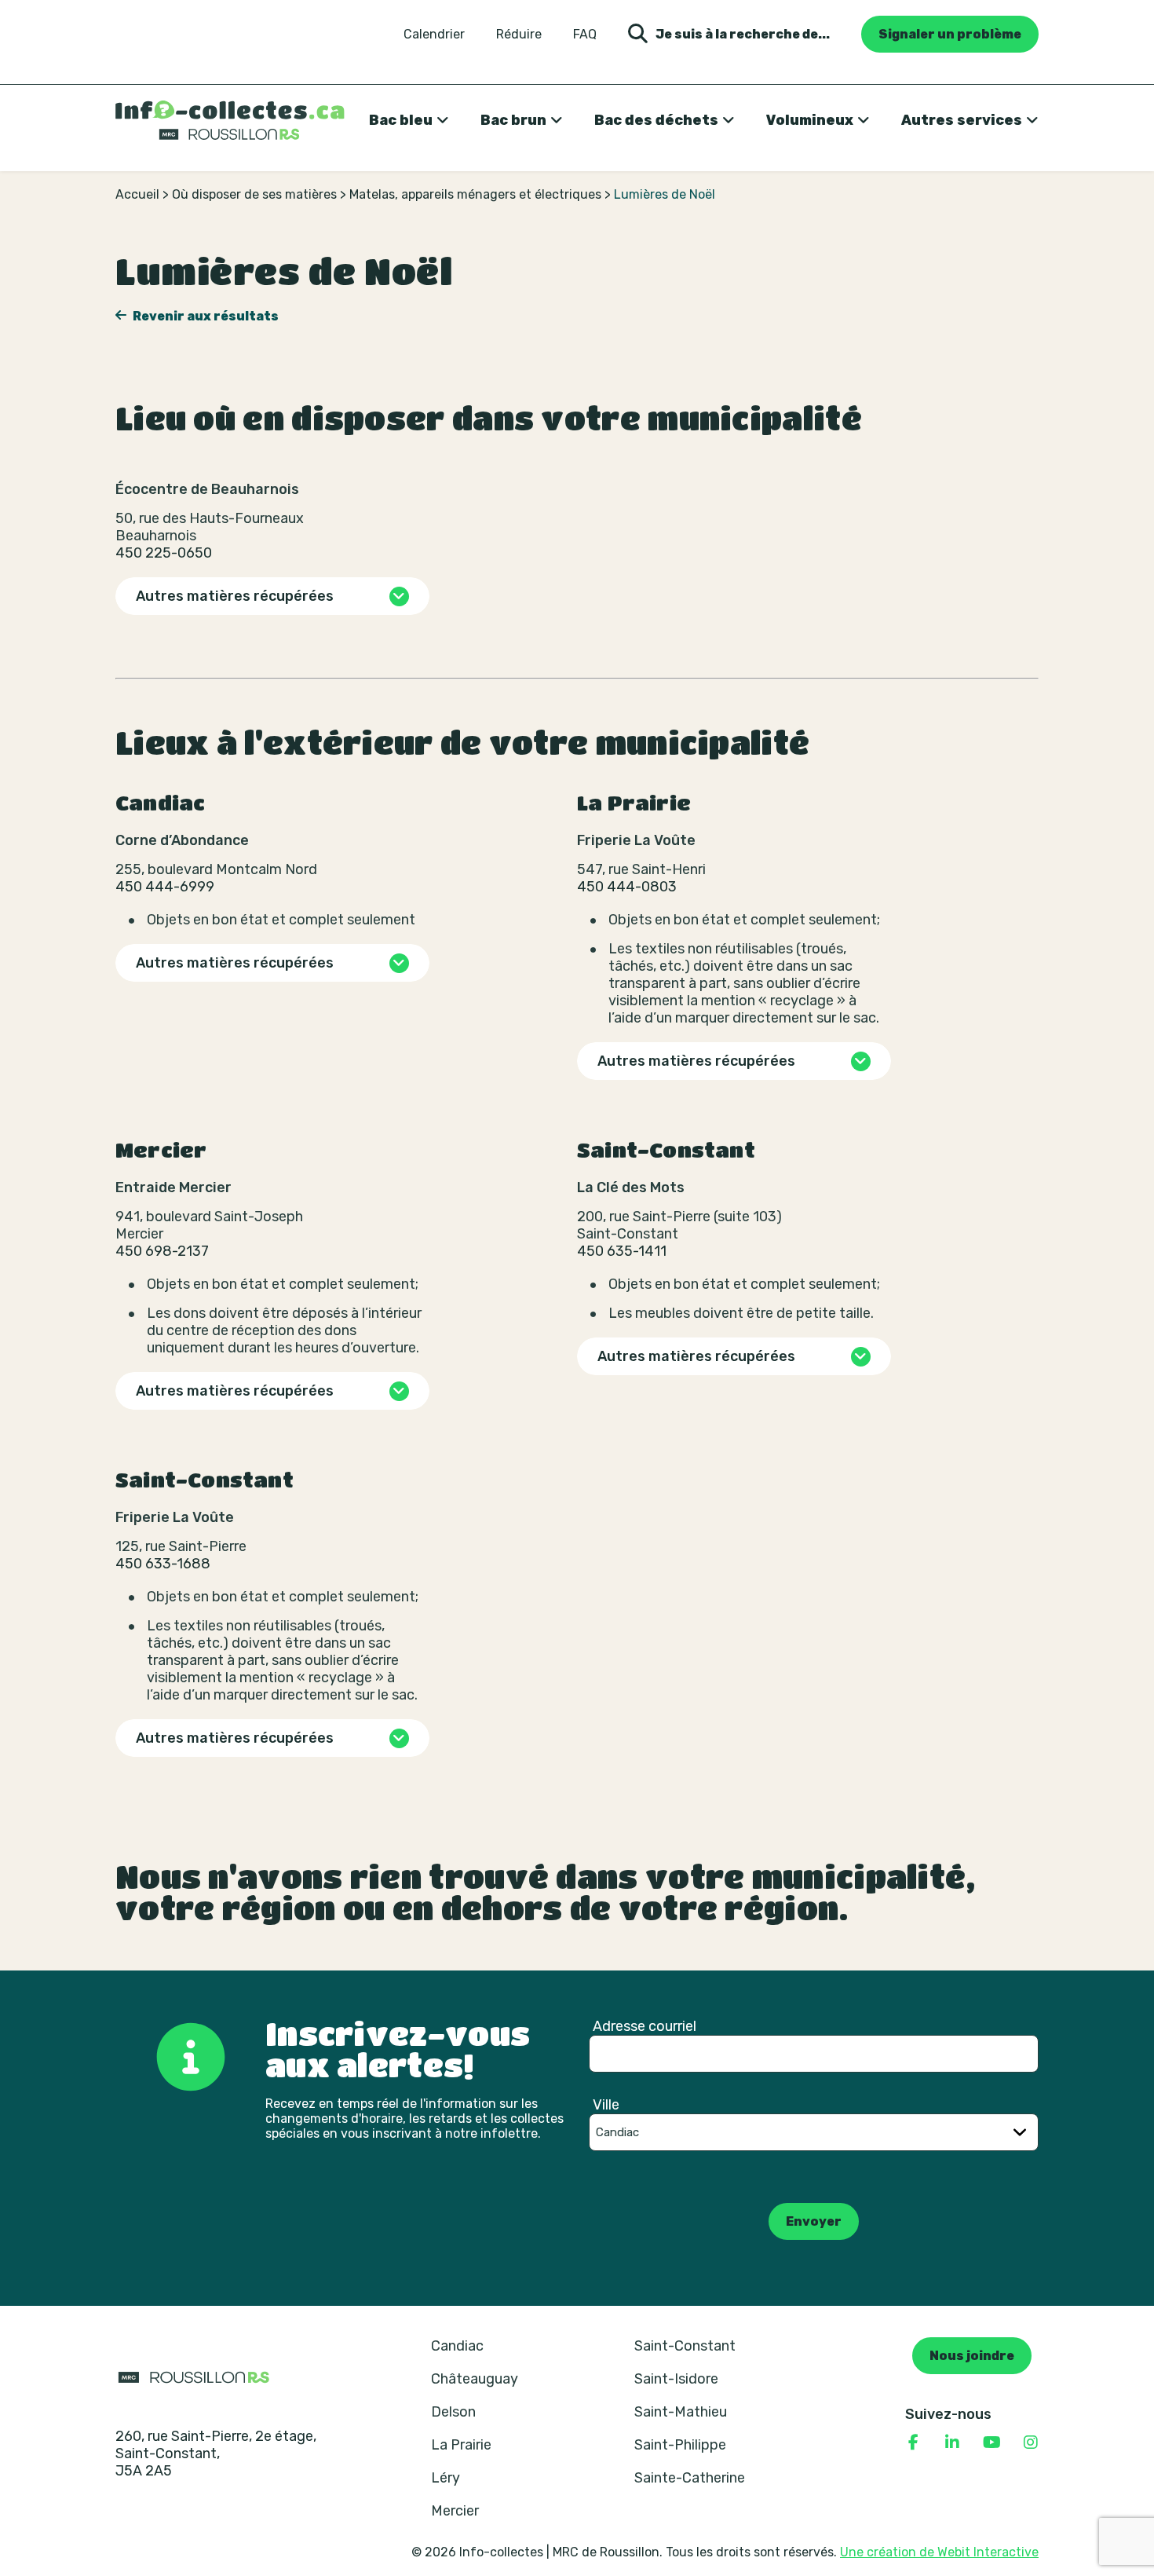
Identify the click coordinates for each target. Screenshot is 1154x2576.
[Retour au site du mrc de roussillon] (194, 2377)
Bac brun (513, 120)
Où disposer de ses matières (254, 194)
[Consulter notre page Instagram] (1031, 2442)
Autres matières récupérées (235, 596)
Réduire (519, 35)
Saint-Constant (685, 2346)
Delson (453, 2412)
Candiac (457, 2346)
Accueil (137, 194)
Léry (446, 2478)
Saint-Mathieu (681, 2412)
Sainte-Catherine (690, 2478)
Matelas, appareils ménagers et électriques (475, 194)
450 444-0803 (627, 887)
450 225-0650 (164, 553)
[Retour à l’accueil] (230, 120)
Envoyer (814, 2221)
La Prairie (461, 2445)
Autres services (962, 120)
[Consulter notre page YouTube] (991, 2442)
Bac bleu (401, 120)
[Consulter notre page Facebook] (913, 2442)
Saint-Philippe (680, 2445)
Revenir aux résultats (205, 316)
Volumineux (810, 120)
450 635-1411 (622, 1251)
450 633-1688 (163, 1564)
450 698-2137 (162, 1251)
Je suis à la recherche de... (743, 34)
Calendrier (434, 35)
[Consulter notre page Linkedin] (952, 2442)
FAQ (585, 35)
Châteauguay (475, 2379)
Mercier (455, 2511)
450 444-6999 (165, 887)
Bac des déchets (656, 120)
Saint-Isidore (676, 2379)
